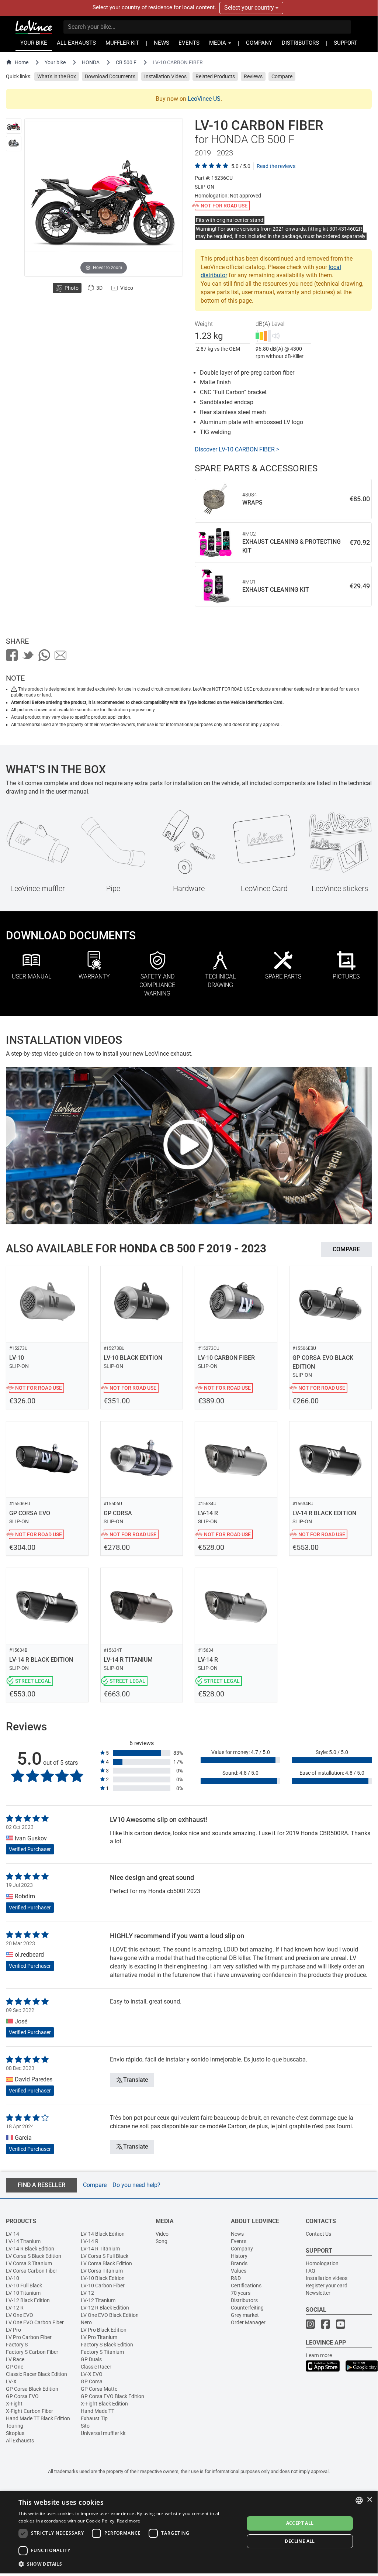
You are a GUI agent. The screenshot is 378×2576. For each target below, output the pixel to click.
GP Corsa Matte (99, 2389)
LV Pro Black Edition (104, 2330)
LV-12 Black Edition (28, 2300)
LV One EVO (20, 2315)
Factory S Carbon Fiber (32, 2352)
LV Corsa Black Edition (106, 2263)
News (237, 2234)
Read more (129, 2521)
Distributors (244, 2300)
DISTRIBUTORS (300, 43)
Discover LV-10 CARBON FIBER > (237, 449)
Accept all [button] (300, 2523)
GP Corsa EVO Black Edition (112, 2396)
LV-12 (87, 2293)
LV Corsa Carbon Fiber (32, 2271)
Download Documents (110, 76)
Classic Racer (96, 2367)
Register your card (327, 2286)
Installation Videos (165, 76)
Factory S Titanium (102, 2352)
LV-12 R (15, 2308)
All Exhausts (20, 2441)
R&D (236, 2278)
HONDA (91, 62)
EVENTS (189, 43)
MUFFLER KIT (122, 43)
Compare (282, 76)
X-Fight (14, 2404)
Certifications (246, 2286)
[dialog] (189, 2532)
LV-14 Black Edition (103, 2234)
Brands (239, 2263)
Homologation (322, 2263)
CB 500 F (126, 62)
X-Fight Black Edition (104, 2404)
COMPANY (259, 43)
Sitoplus (15, 2433)
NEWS (162, 43)
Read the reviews (276, 166)
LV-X (11, 2381)
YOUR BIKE (34, 43)
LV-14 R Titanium (100, 2249)
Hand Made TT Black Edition (38, 2418)
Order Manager (248, 2322)
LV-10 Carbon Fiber (103, 2286)
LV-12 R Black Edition (105, 2308)
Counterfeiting (247, 2308)
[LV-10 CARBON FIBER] (14, 126)
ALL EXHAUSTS (76, 43)
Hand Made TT (98, 2411)
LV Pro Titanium (99, 2337)
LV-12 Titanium (98, 2300)
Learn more (319, 2355)
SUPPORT (346, 43)
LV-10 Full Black (24, 2286)
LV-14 (13, 2234)
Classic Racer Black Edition (37, 2374)
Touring (15, 2426)
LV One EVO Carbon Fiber (35, 2322)
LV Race (15, 2359)
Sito (85, 2426)
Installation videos (327, 2278)
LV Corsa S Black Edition (34, 2256)
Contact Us (318, 2234)
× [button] (369, 2500)
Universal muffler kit (103, 2433)
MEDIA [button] (218, 43)
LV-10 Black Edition (103, 2278)
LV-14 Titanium (23, 2241)
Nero (86, 2322)
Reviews (253, 76)
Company (242, 2249)
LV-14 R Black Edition (30, 2249)
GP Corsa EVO (22, 2396)
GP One (15, 2367)
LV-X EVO (92, 2374)
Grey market (245, 2315)
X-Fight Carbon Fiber (30, 2411)
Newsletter (318, 2293)
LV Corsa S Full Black (105, 2256)
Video (162, 2234)
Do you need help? (136, 2185)
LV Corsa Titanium (102, 2271)
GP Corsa (92, 2381)
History (239, 2256)
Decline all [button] (300, 2541)
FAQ (311, 2271)
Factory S (17, 2345)
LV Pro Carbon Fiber (29, 2337)
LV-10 (13, 2278)
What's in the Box (57, 76)
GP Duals (91, 2359)
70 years (241, 2293)
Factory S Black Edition (107, 2345)
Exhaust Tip (94, 2418)
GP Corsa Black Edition (32, 2389)
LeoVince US (204, 99)
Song (162, 2241)
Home (22, 62)
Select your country (250, 8)
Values (239, 2271)
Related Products (215, 76)
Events (239, 2241)
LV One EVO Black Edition (110, 2315)
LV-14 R (90, 2241)
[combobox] (359, 2500)
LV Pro (13, 2330)
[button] (128, 2564)
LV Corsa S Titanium (29, 2263)
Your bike (55, 62)
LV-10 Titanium (23, 2293)
